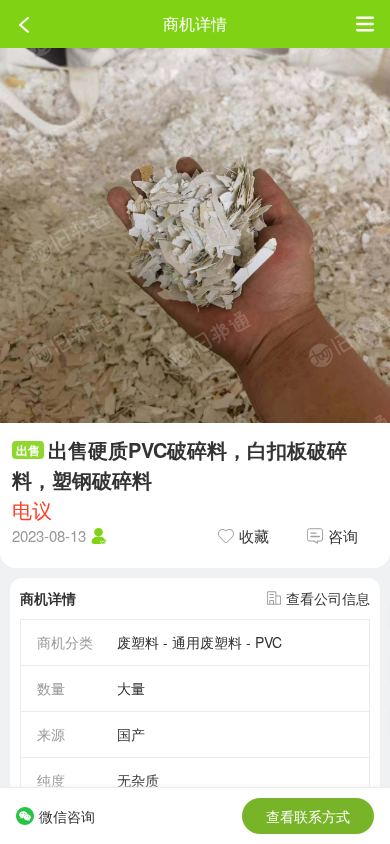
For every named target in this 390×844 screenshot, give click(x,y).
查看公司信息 (328, 598)
